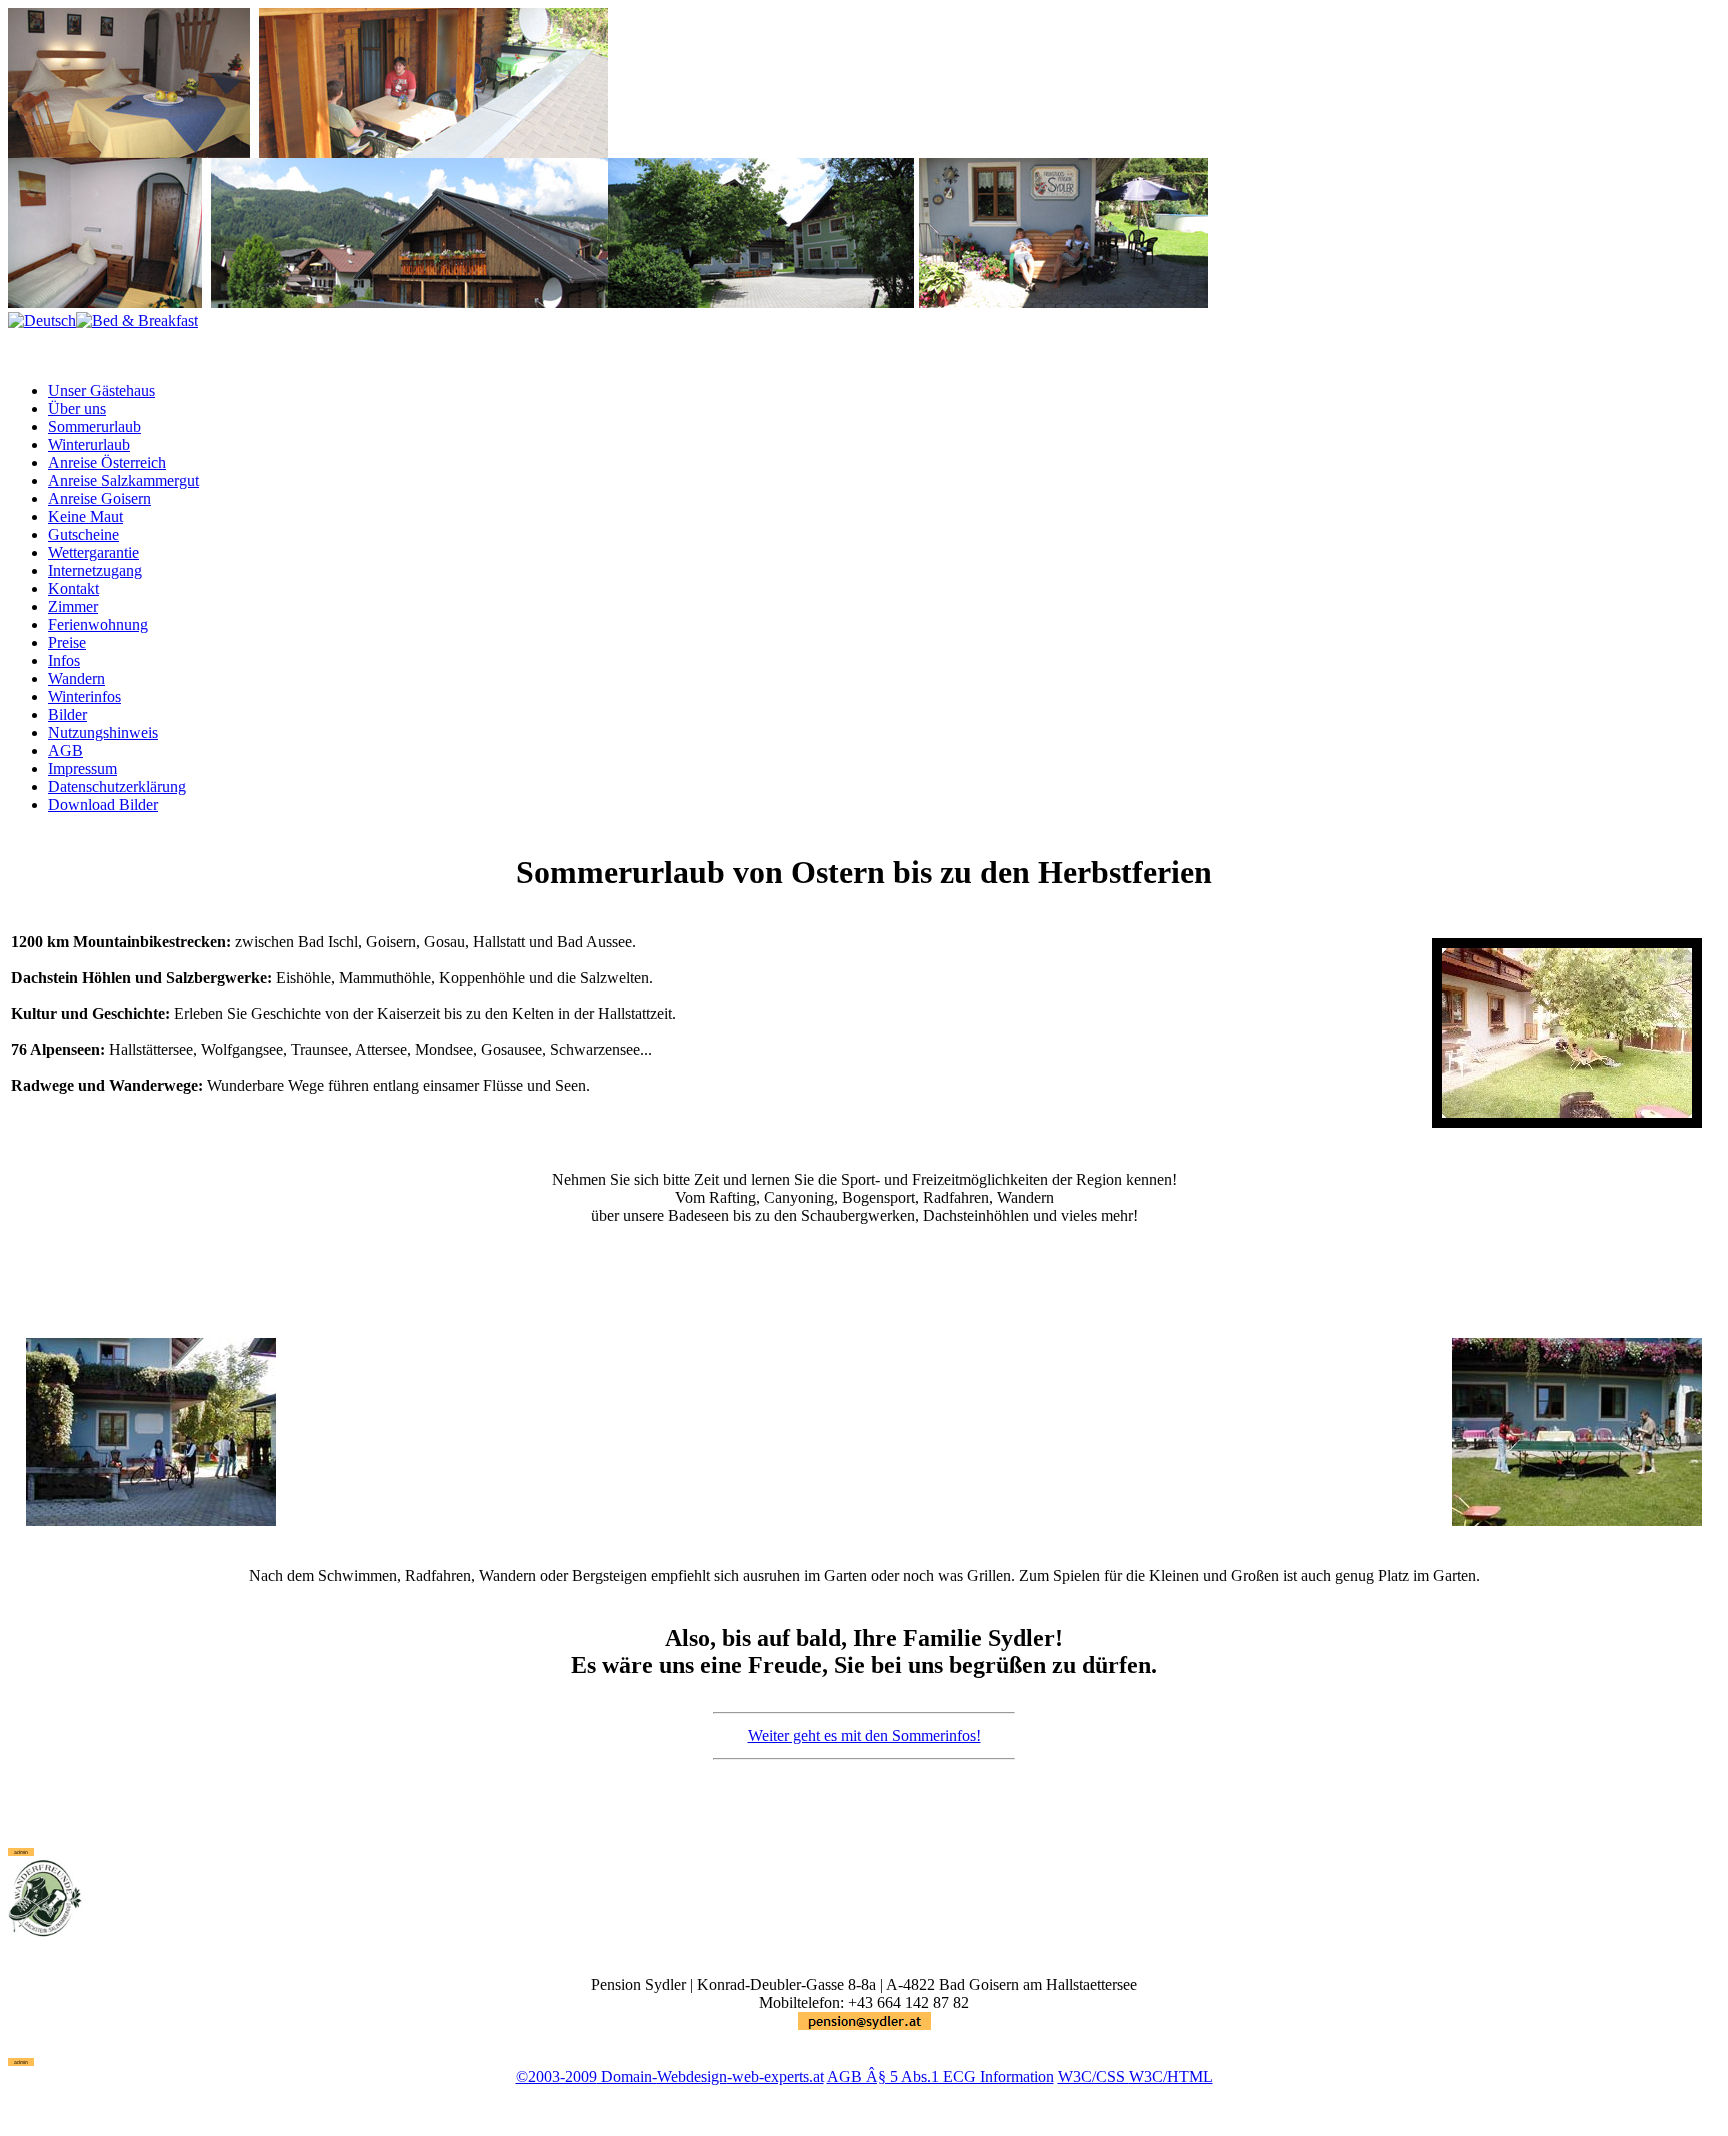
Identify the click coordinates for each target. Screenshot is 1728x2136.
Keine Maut (85, 516)
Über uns (77, 408)
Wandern (76, 678)
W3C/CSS (1093, 2076)
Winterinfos (84, 696)
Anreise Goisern (99, 498)
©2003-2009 (556, 2076)
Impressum (82, 768)
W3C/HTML (1171, 2076)
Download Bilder (103, 804)
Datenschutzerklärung (117, 786)
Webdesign (692, 2076)
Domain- (627, 2076)
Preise (67, 642)
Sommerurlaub (94, 426)
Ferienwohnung (98, 624)
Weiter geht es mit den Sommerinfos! (864, 1735)
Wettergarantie (93, 552)
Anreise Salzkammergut (123, 480)
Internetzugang (95, 570)
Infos (64, 660)
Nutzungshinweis (103, 732)
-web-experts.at (775, 2076)
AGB (65, 750)
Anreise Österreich (107, 462)
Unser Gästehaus (101, 390)
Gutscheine (83, 534)
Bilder (67, 714)
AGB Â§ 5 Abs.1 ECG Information (940, 2076)
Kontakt (73, 588)
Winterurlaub (89, 444)
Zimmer (73, 606)
